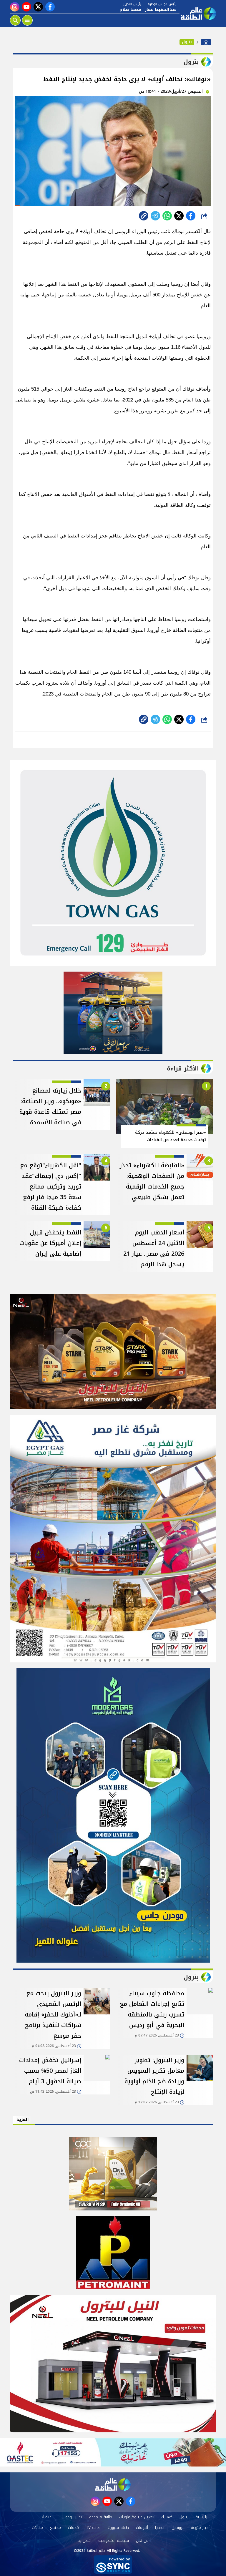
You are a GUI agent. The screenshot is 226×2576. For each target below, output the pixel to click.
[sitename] (113, 2484)
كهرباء (167, 2517)
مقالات (37, 2528)
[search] (15, 20)
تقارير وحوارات (71, 2517)
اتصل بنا (84, 2541)
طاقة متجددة (101, 2517)
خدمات (74, 2528)
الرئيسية (202, 2517)
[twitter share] (179, 216)
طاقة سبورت (118, 2528)
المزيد (23, 2120)
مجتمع (55, 2528)
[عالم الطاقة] (206, 42)
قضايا (160, 2528)
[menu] (27, 20)
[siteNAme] (198, 14)
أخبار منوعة (200, 2528)
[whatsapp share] (167, 216)
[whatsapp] (144, 216)
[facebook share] (191, 216)
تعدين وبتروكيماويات (137, 2517)
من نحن (142, 2541)
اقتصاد (47, 2517)
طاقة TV (93, 2528)
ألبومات (142, 2528)
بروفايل (178, 2528)
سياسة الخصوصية (114, 2541)
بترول (187, 42)
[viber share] (155, 216)
